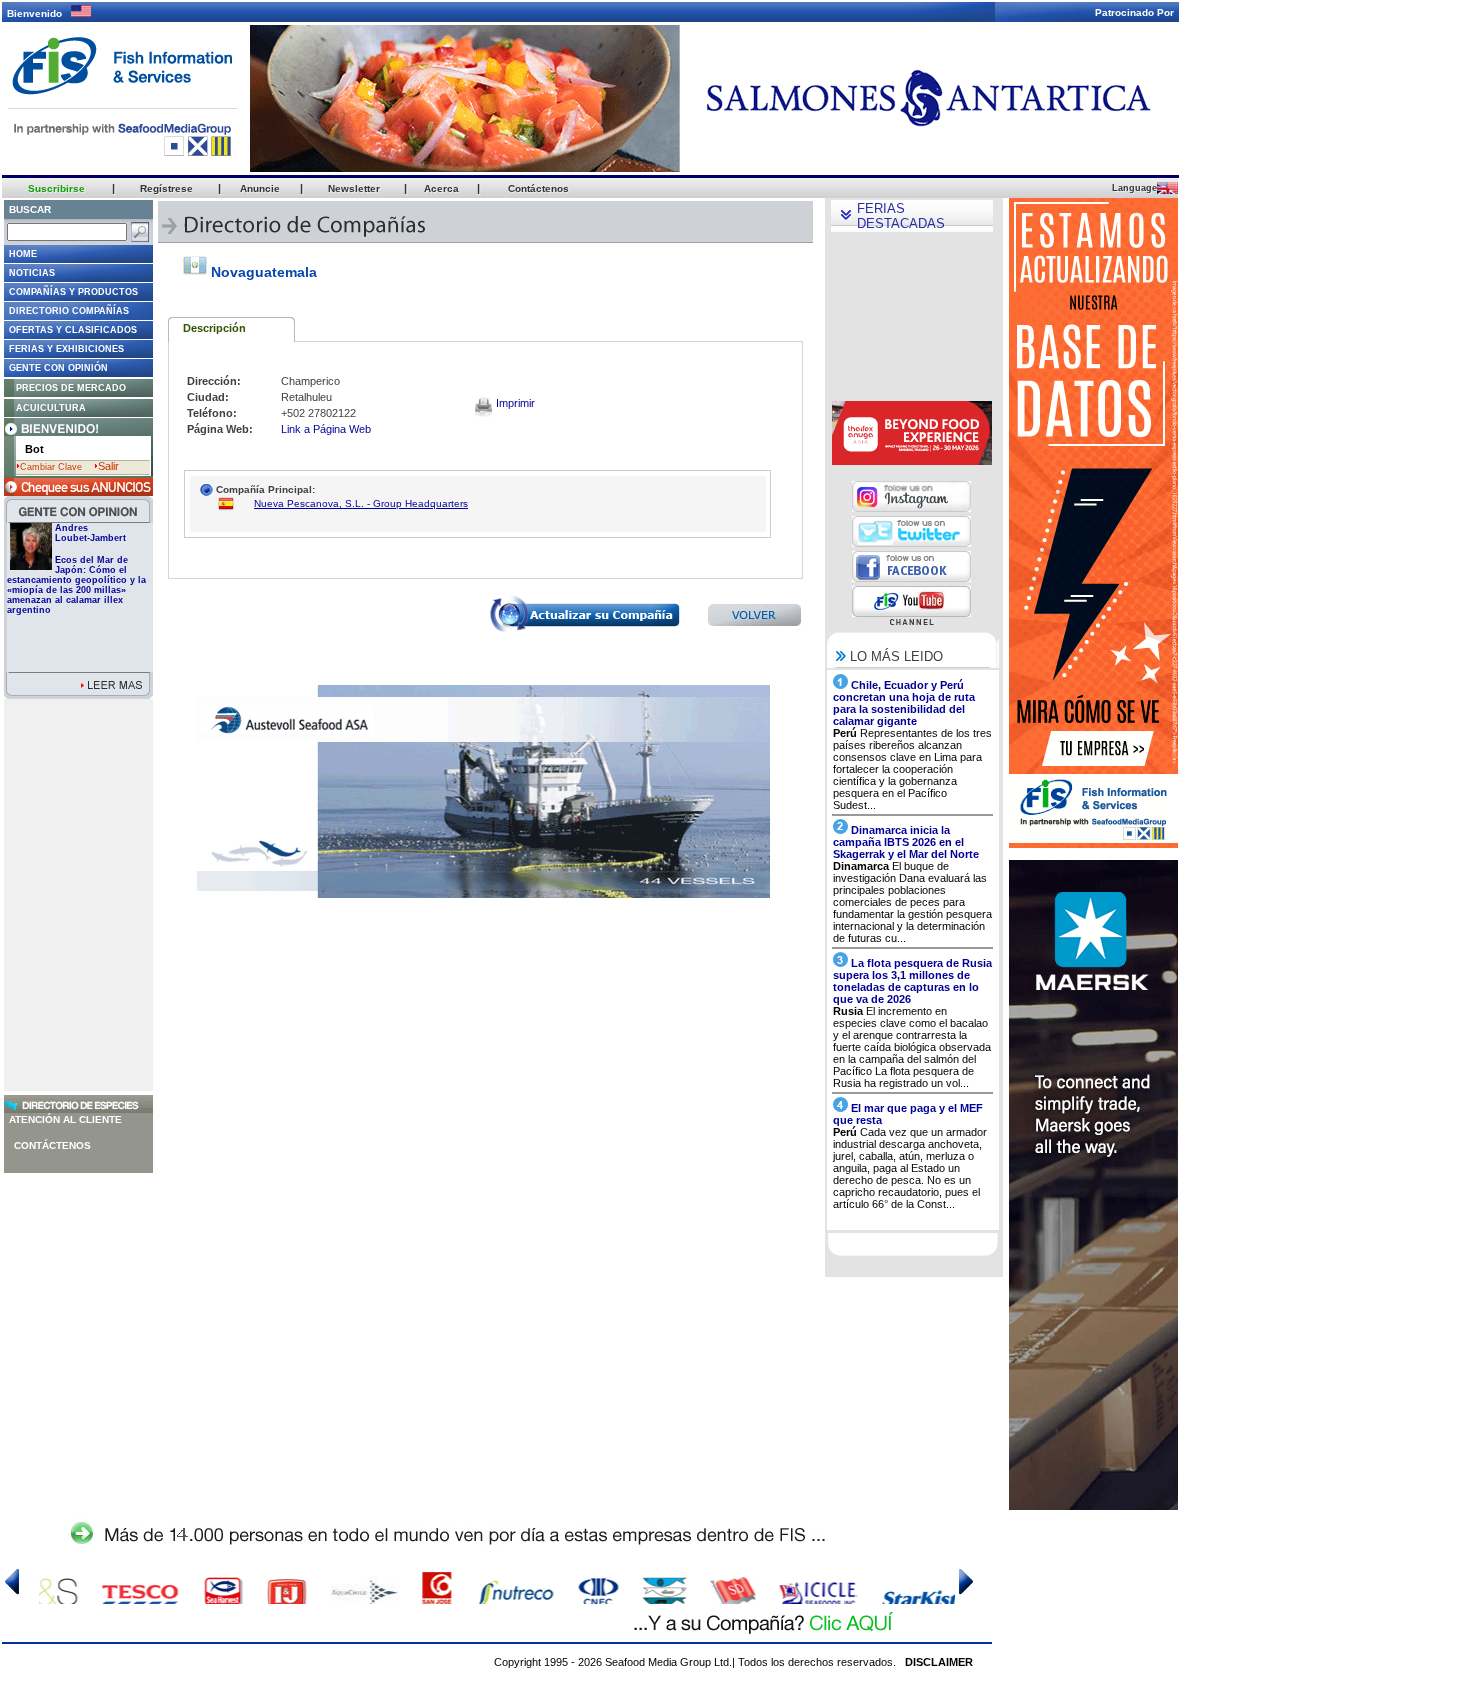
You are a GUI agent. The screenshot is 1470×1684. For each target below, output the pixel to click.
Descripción (214, 328)
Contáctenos (52, 1145)
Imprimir (514, 403)
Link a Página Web (326, 429)
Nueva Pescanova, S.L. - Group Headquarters (361, 503)
